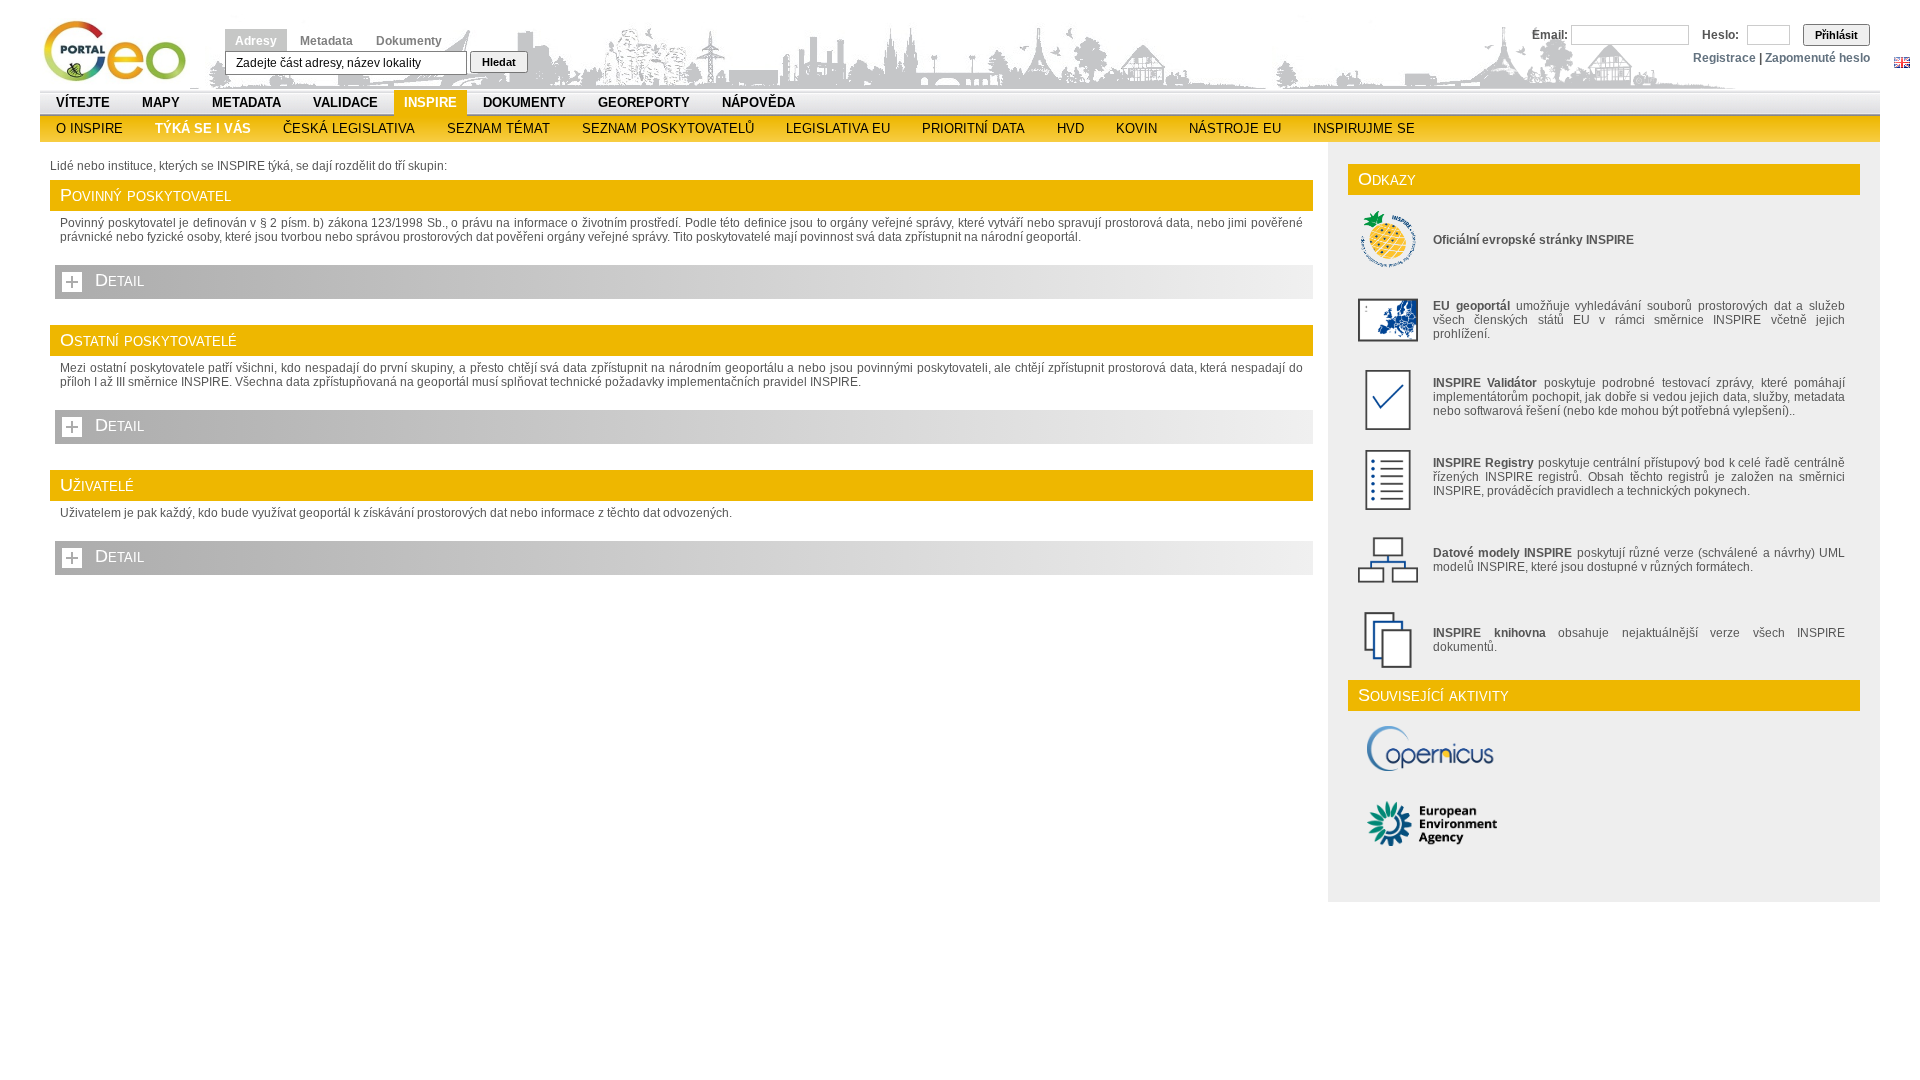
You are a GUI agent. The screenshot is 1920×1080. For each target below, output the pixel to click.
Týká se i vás (203, 128)
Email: (1550, 35)
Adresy (256, 41)
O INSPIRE (89, 128)
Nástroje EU (1235, 128)
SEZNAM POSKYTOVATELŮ (668, 128)
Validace (345, 102)
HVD (1070, 128)
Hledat (499, 62)
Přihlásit (1836, 35)
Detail (119, 280)
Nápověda (758, 102)
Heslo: (1720, 35)
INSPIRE (430, 102)
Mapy (161, 102)
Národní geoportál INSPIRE (122, 51)
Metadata (326, 41)
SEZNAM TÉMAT (498, 128)
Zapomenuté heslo (1817, 58)
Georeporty (644, 102)
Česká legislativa (349, 128)
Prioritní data (973, 128)
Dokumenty (409, 41)
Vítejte (83, 102)
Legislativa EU (838, 128)
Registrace (1724, 58)
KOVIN (1136, 128)
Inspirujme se (1364, 128)
